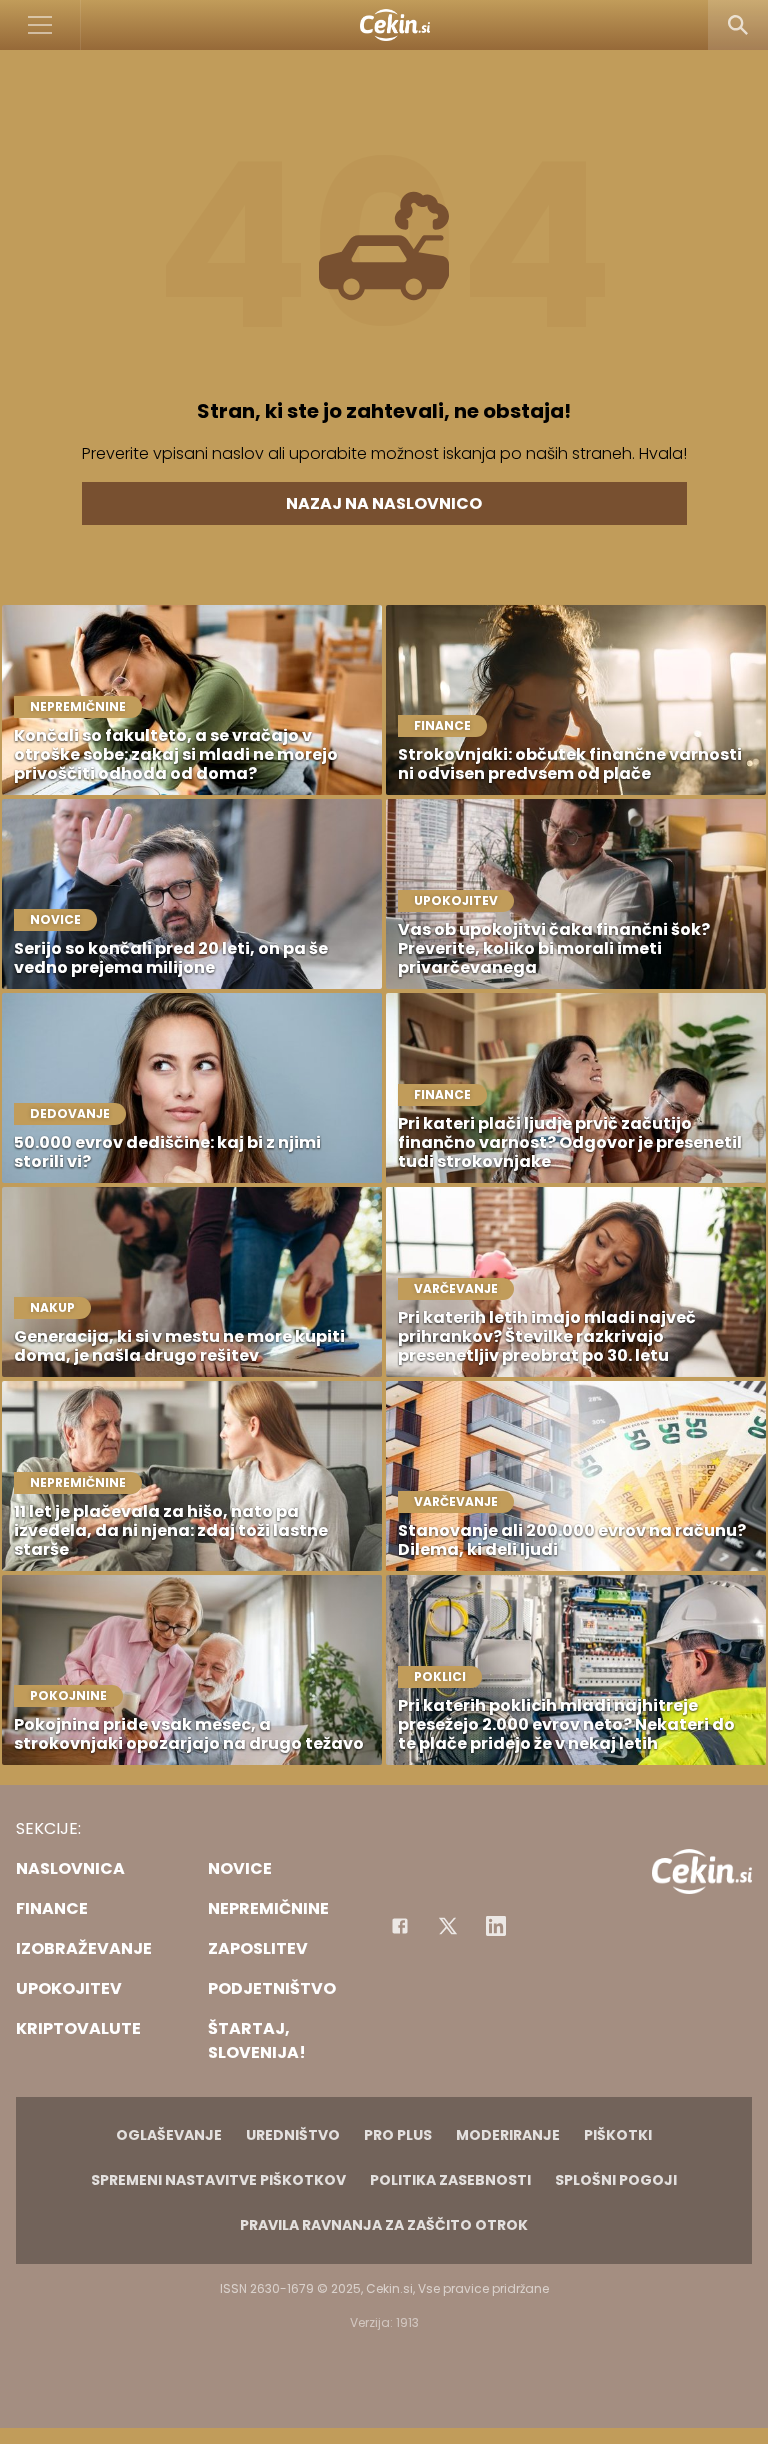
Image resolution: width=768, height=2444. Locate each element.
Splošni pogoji (616, 2180)
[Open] (40, 25)
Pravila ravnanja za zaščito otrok (384, 2225)
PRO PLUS (398, 2135)
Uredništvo (293, 2135)
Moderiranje (508, 2135)
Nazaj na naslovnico (384, 503)
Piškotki (618, 2135)
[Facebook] (400, 1926)
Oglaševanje (169, 2135)
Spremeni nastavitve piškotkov (218, 2180)
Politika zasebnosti (450, 2180)
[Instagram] (496, 1926)
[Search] (738, 25)
